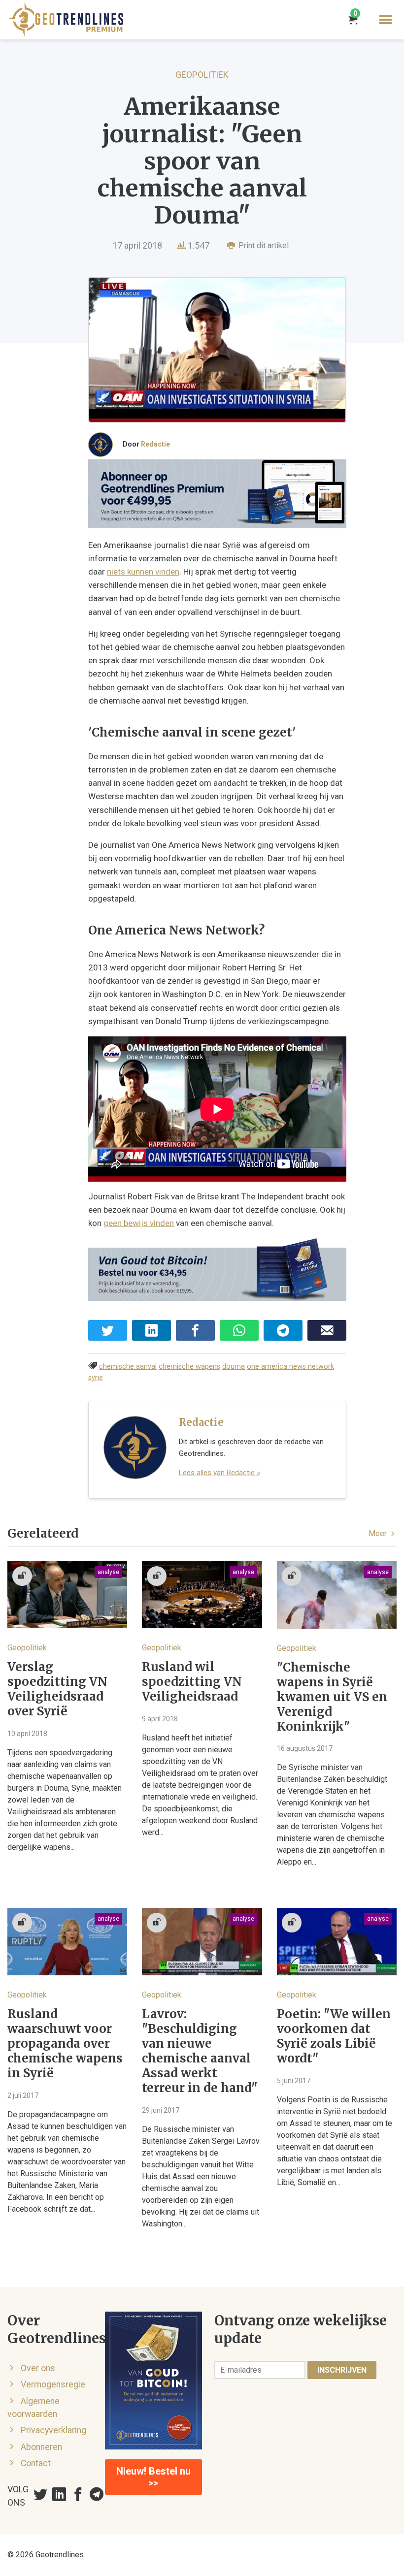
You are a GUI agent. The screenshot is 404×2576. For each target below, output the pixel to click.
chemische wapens (189, 1367)
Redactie (155, 444)
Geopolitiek (202, 75)
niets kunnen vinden (143, 572)
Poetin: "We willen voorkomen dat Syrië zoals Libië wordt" (334, 2036)
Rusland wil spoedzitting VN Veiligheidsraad (192, 1682)
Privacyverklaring (53, 2430)
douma (234, 1367)
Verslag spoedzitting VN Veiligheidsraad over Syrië (57, 1689)
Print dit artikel (263, 245)
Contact (36, 2463)
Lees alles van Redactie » (219, 1473)
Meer (379, 1533)
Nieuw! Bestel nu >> (153, 2477)
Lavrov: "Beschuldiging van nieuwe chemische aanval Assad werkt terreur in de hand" (200, 2051)
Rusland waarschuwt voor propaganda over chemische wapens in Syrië (65, 2044)
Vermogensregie (53, 2384)
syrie (96, 1378)
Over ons (38, 2368)
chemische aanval (128, 1367)
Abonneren (41, 2447)
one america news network (290, 1367)
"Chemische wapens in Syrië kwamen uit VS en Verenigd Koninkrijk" (332, 1697)
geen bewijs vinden (139, 1223)
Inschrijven (342, 2370)
